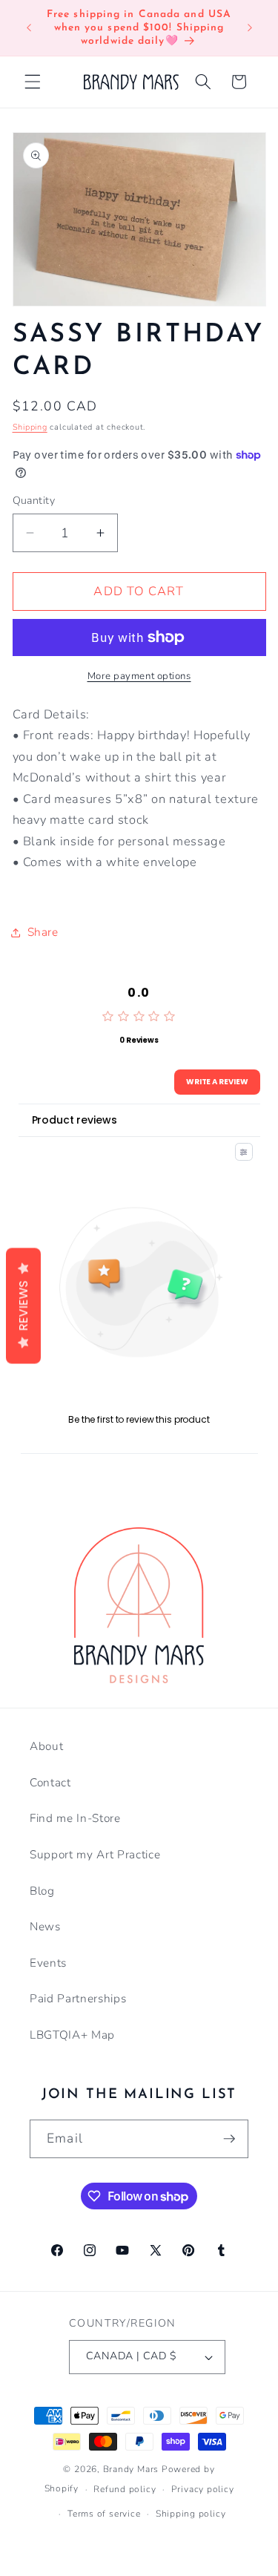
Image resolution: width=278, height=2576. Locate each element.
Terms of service (104, 2514)
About (46, 1746)
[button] (33, 82)
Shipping (30, 427)
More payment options (139, 676)
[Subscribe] (229, 2139)
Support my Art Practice (95, 1854)
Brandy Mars (131, 2469)
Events (48, 1963)
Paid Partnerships (78, 1998)
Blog (42, 1891)
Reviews (23, 1305)
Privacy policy (203, 2489)
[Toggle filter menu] (244, 1152)
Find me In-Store (75, 1818)
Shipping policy (191, 2514)
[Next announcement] (250, 28)
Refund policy (125, 2489)
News (45, 1926)
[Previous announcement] (29, 28)
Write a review (217, 1082)
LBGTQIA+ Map (72, 2035)
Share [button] (43, 932)
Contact (50, 1782)
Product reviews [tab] (75, 1120)
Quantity (34, 501)
